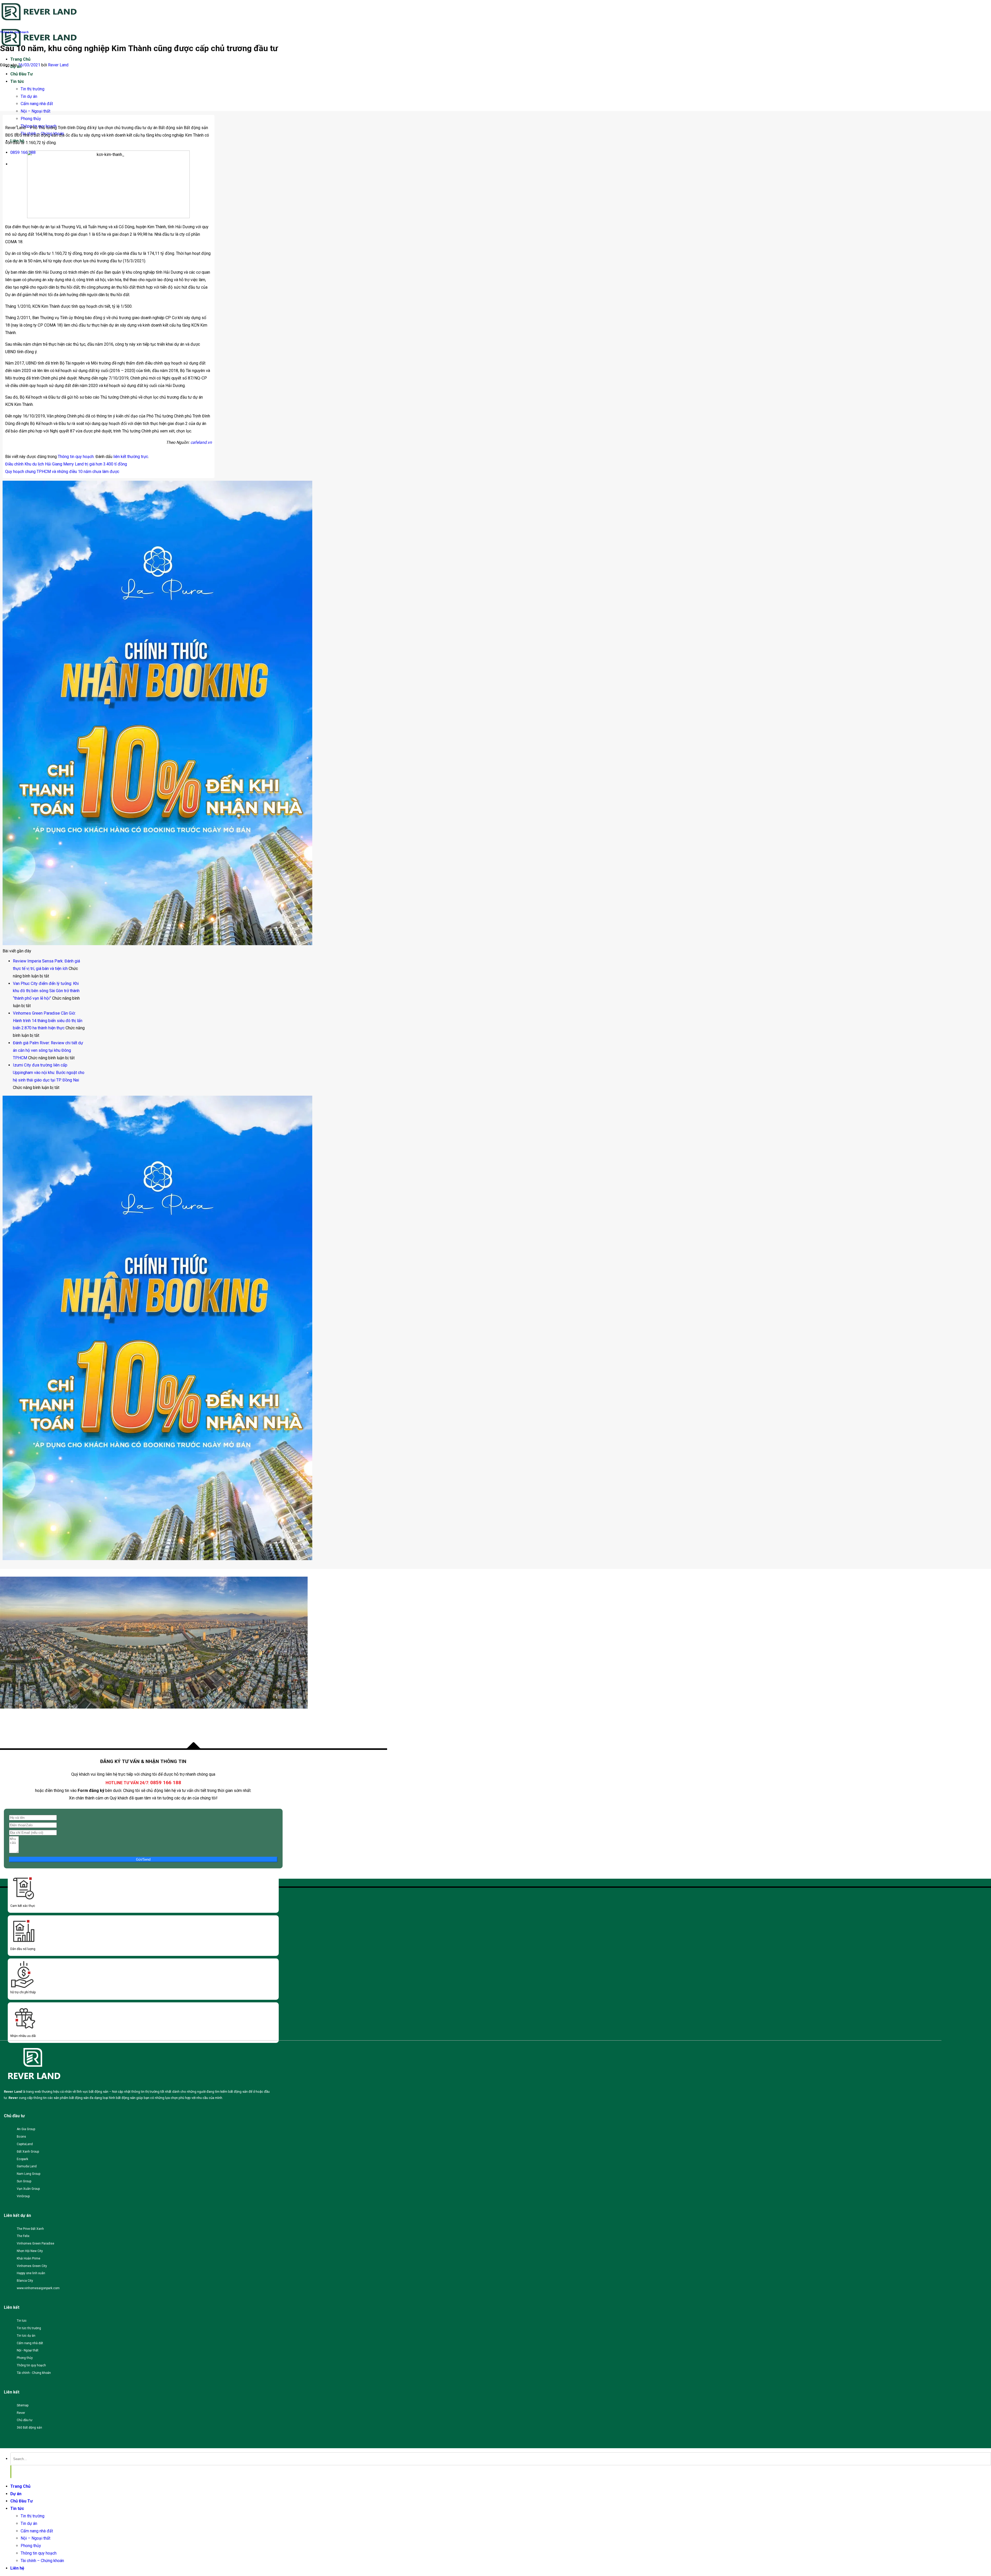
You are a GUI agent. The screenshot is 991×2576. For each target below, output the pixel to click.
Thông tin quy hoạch (14, 32)
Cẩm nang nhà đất (37, 104)
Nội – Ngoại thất (35, 111)
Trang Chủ (20, 59)
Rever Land (58, 65)
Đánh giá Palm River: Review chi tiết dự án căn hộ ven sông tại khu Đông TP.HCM (48, 1050)
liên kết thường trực (131, 457)
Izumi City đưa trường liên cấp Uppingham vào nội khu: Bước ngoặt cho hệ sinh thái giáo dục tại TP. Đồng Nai (49, 1073)
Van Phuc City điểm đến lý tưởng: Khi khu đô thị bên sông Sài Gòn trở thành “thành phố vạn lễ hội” (46, 991)
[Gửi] (11, 2472)
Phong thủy (31, 119)
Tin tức (17, 81)
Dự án (16, 2494)
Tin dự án (29, 96)
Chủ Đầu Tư (22, 74)
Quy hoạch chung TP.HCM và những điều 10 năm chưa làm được (62, 472)
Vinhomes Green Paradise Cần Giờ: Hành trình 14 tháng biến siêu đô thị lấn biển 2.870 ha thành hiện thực (48, 1021)
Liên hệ (17, 2568)
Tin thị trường (33, 89)
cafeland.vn (201, 442)
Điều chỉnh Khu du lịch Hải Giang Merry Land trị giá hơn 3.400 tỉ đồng (66, 464)
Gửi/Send (143, 1859)
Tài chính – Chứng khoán (42, 2561)
